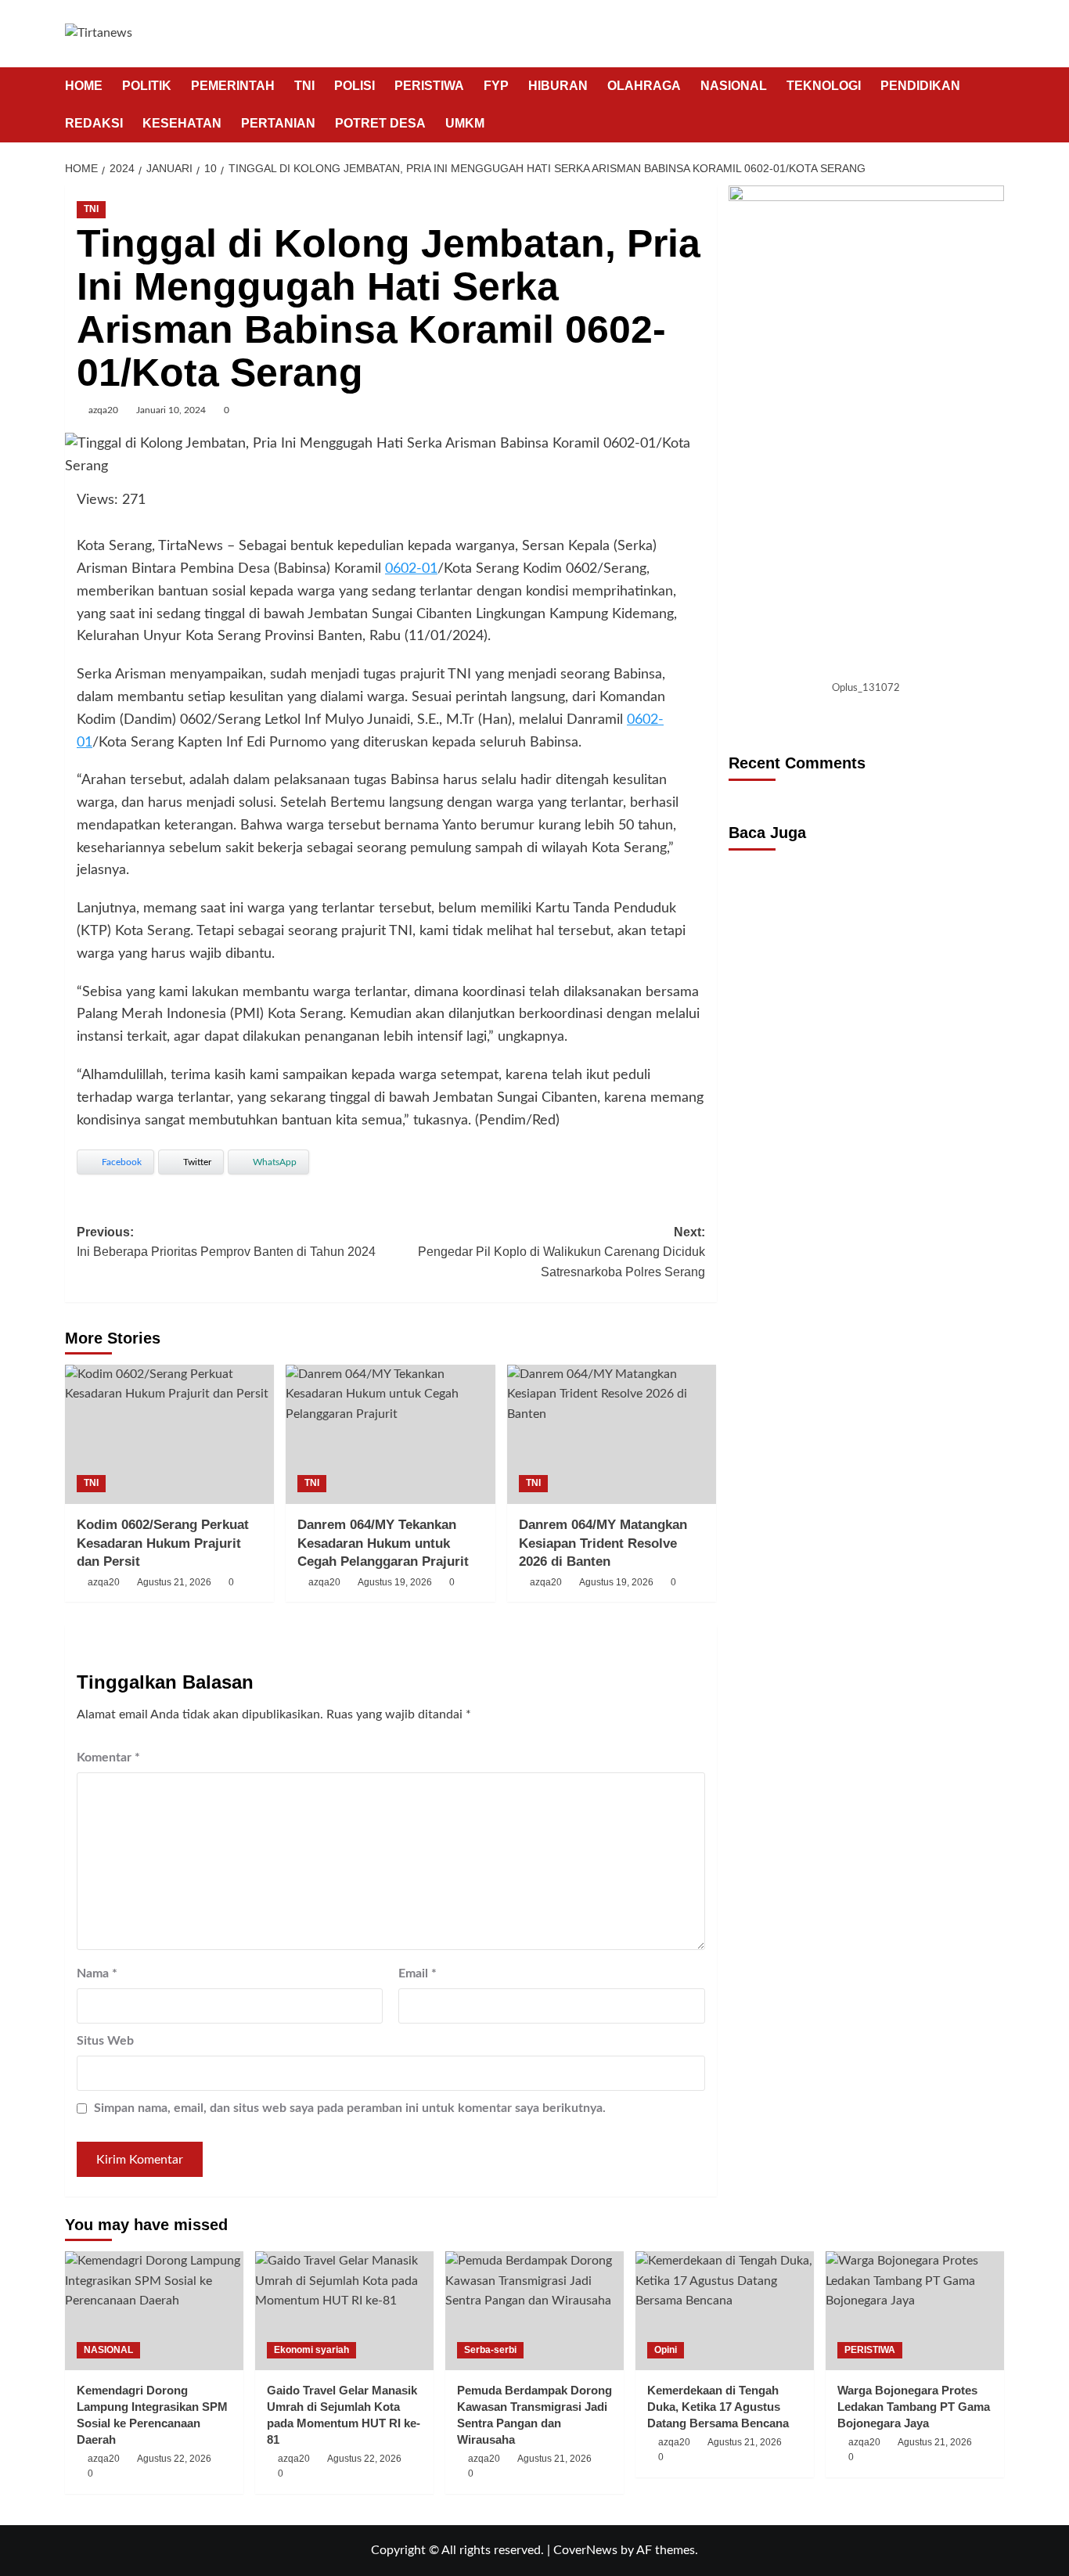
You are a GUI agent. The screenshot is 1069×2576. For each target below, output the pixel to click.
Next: (561, 1252)
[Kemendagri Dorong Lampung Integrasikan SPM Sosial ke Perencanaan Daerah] (154, 2311)
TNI (304, 86)
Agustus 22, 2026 (174, 2459)
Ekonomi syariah (311, 2350)
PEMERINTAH (233, 86)
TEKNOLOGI (824, 86)
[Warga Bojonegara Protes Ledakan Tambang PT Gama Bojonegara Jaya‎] (915, 2311)
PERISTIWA (429, 86)
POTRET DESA (380, 123)
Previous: (226, 1242)
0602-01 (411, 569)
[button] (994, 104)
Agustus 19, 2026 (395, 1582)
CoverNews (585, 2550)
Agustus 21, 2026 (174, 1582)
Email (418, 1973)
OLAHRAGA (644, 86)
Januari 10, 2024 (171, 410)
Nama (97, 1973)
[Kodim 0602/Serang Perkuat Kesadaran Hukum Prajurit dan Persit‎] (169, 1434)
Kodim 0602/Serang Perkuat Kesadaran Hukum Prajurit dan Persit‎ (163, 1543)
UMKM (465, 123)
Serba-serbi (490, 2350)
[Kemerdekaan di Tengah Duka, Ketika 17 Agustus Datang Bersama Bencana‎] (725, 2311)
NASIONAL (734, 86)
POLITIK (147, 86)
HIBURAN (558, 86)
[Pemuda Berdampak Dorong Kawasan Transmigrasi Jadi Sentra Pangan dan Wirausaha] (534, 2311)
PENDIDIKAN (920, 86)
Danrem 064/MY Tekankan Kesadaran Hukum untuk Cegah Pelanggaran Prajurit (383, 1543)
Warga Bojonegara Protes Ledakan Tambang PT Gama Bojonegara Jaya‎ (914, 2407)
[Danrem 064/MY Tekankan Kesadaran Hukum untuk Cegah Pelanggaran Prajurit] (390, 1434)
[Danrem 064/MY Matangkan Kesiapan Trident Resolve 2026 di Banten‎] (612, 1434)
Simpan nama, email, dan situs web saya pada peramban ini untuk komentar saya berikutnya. (350, 2108)
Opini (666, 2350)
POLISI (355, 86)
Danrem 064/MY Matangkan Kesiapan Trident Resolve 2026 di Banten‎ (603, 1543)
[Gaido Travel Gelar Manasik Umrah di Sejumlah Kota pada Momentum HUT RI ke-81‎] (344, 2311)
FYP (496, 86)
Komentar (108, 1758)
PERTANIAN (278, 123)
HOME (84, 86)
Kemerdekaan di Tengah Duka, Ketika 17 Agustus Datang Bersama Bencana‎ (718, 2407)
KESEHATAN (182, 123)
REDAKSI (94, 123)
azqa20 (103, 410)
